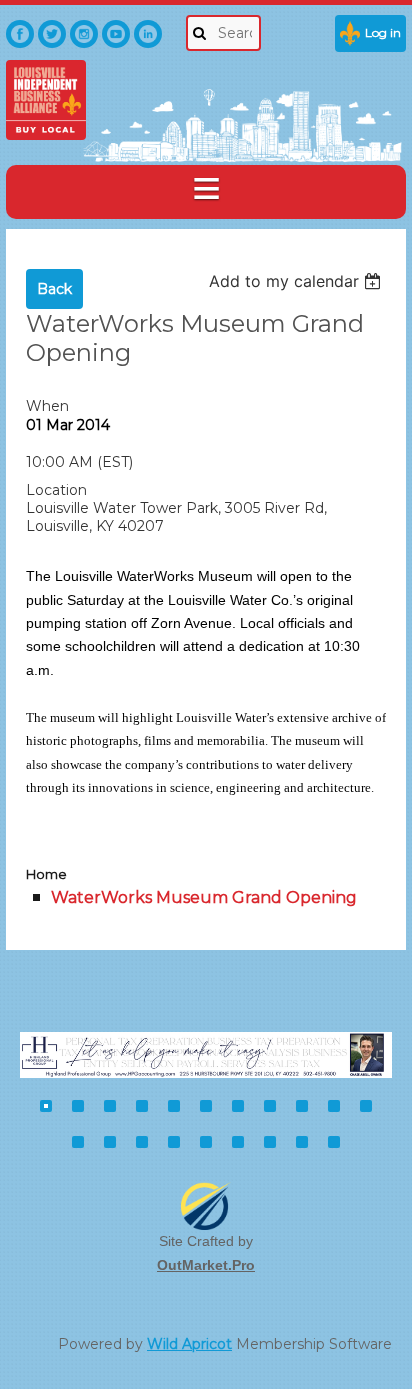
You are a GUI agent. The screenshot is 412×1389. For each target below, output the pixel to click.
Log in (383, 32)
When (47, 406)
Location (56, 490)
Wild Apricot (189, 1344)
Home (46, 874)
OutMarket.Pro (206, 1265)
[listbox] (297, 281)
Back (54, 289)
